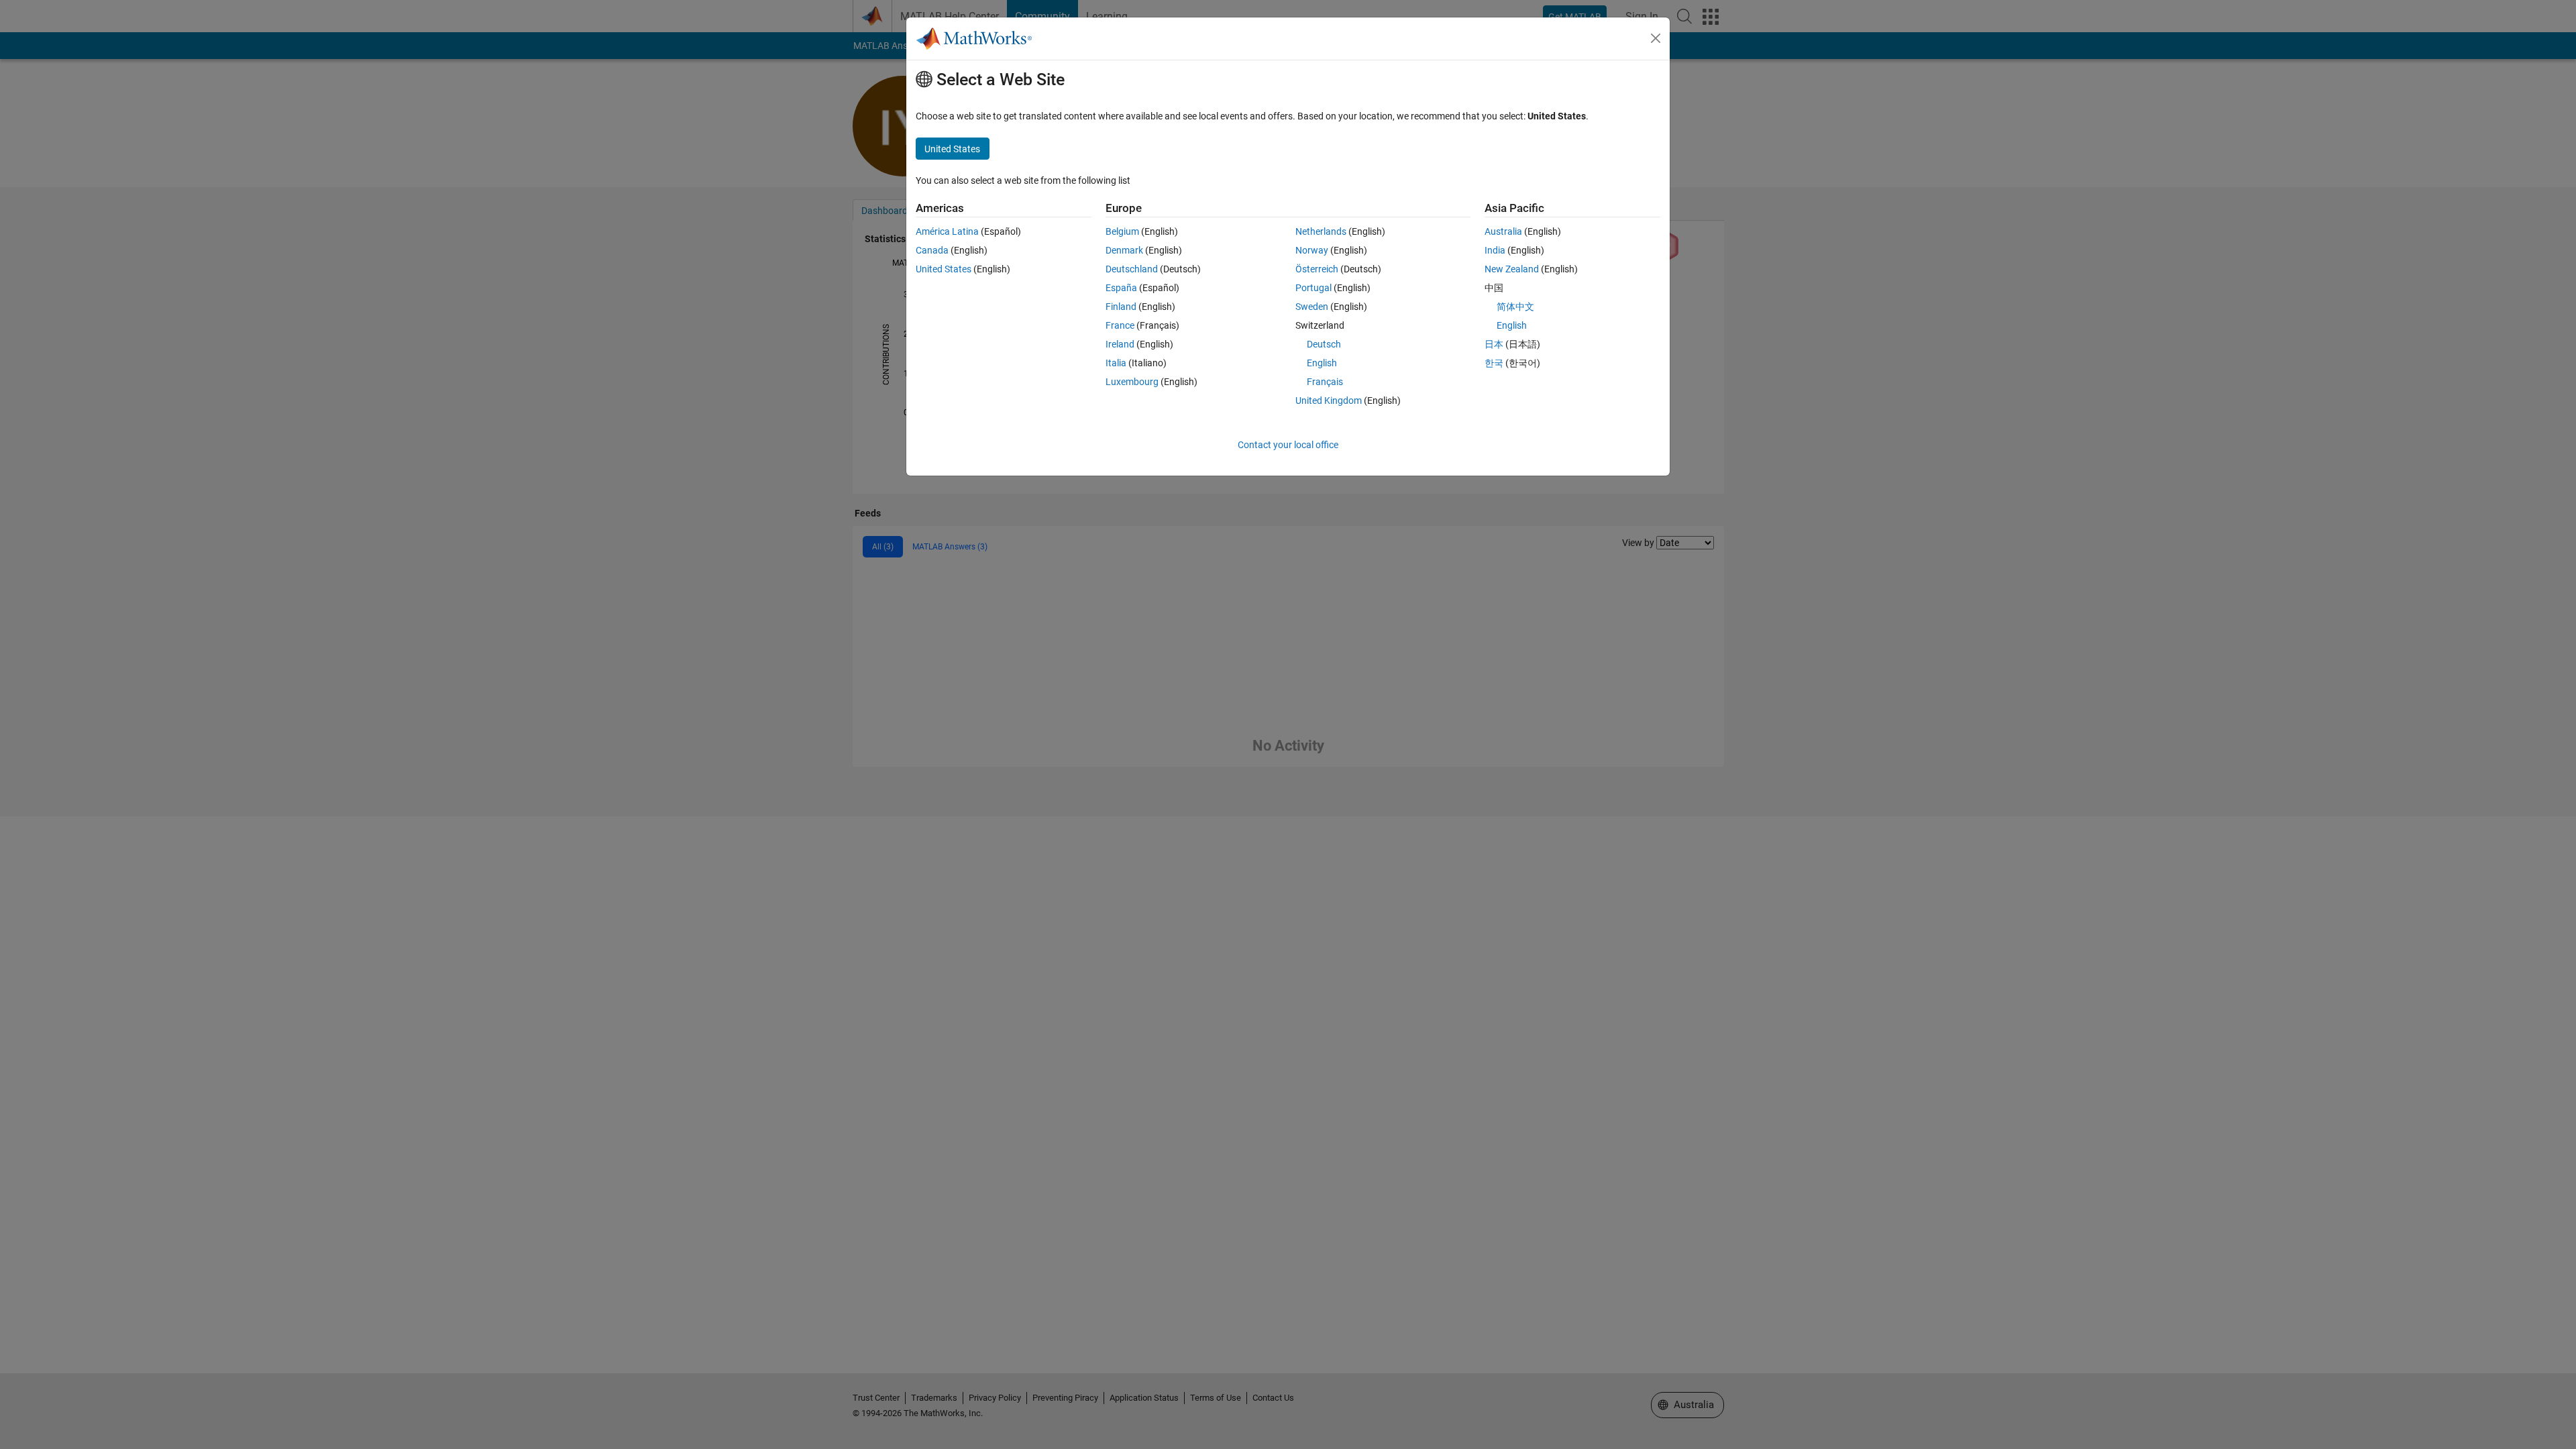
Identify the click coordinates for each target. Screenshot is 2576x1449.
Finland (1121, 307)
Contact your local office (1288, 445)
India (1495, 250)
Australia (1503, 231)
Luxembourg (1132, 382)
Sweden (1312, 307)
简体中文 (1515, 307)
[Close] (1656, 38)
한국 (1494, 363)
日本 (1494, 344)
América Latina (947, 231)
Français (1325, 382)
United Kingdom (1329, 400)
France (1120, 325)
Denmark (1124, 250)
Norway (1312, 250)
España (1121, 288)
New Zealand (1512, 269)
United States (944, 269)
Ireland (1120, 344)
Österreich (1317, 269)
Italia (1116, 363)
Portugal (1313, 288)
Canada (932, 250)
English (1322, 363)
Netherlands (1321, 231)
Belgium (1122, 231)
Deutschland (1132, 269)
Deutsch (1324, 344)
